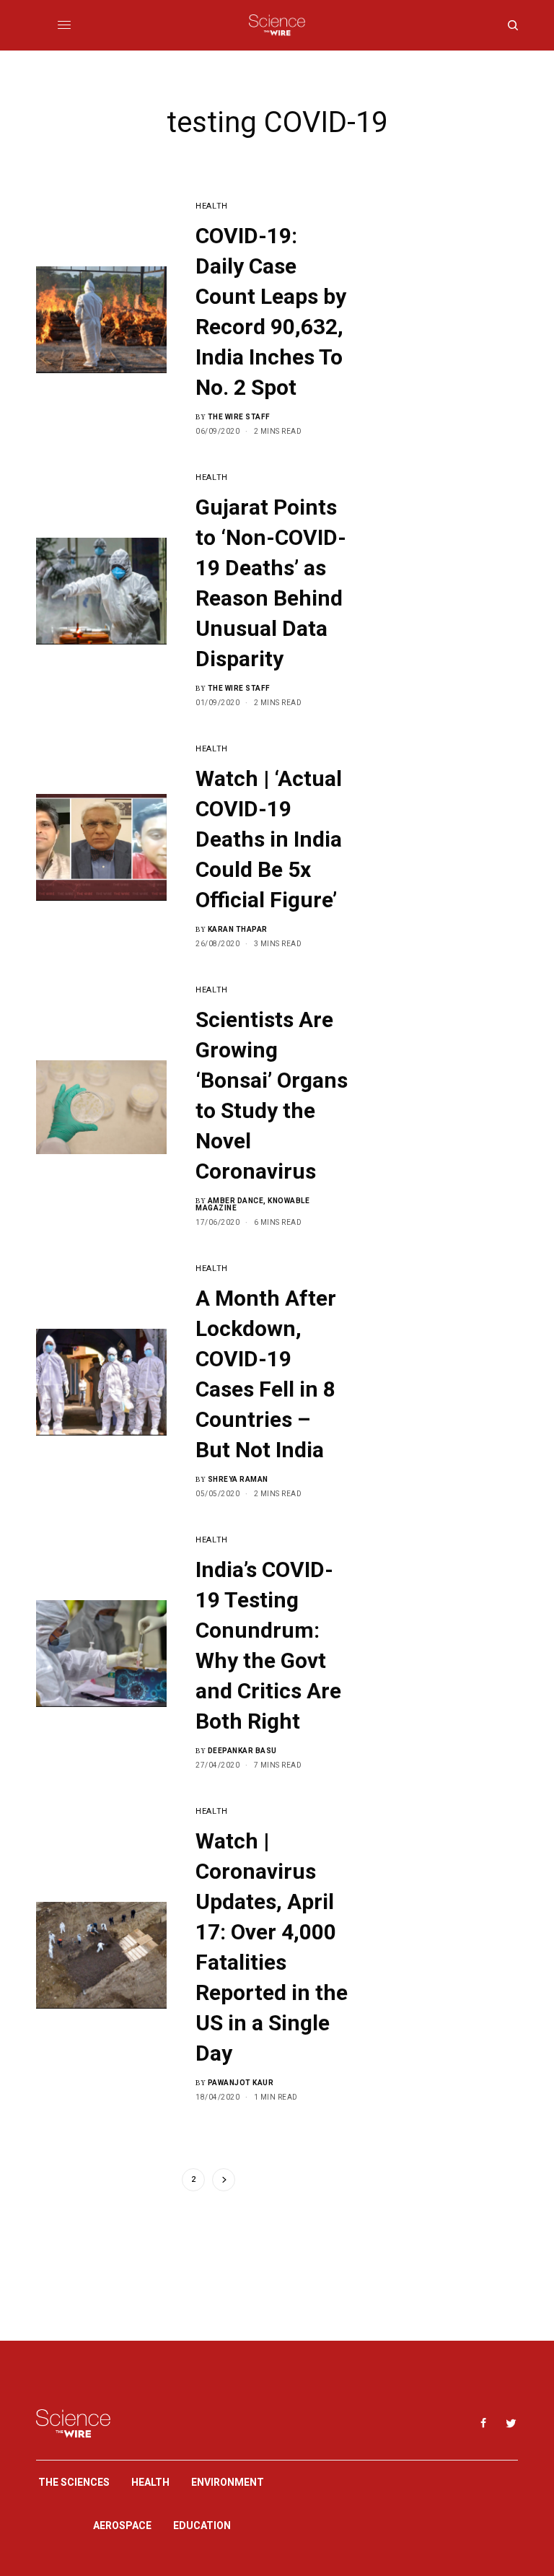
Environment (228, 2482)
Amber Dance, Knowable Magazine (252, 1204)
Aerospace (122, 2525)
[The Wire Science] (277, 25)
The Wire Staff (239, 417)
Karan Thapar (238, 929)
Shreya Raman (238, 1479)
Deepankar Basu (242, 1751)
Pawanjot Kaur (241, 2083)
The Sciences (74, 2482)
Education (202, 2525)
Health (211, 206)
